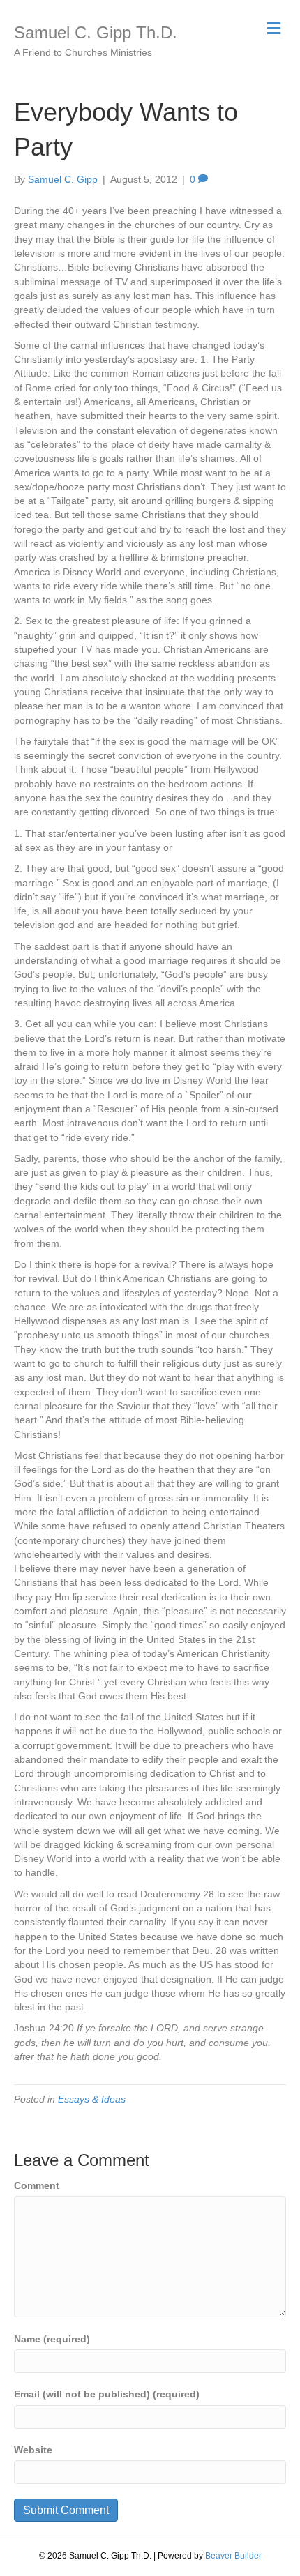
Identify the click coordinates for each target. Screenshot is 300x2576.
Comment (37, 2185)
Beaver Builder (233, 2556)
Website (33, 2450)
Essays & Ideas (92, 2099)
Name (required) (52, 2339)
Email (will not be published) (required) (107, 2394)
